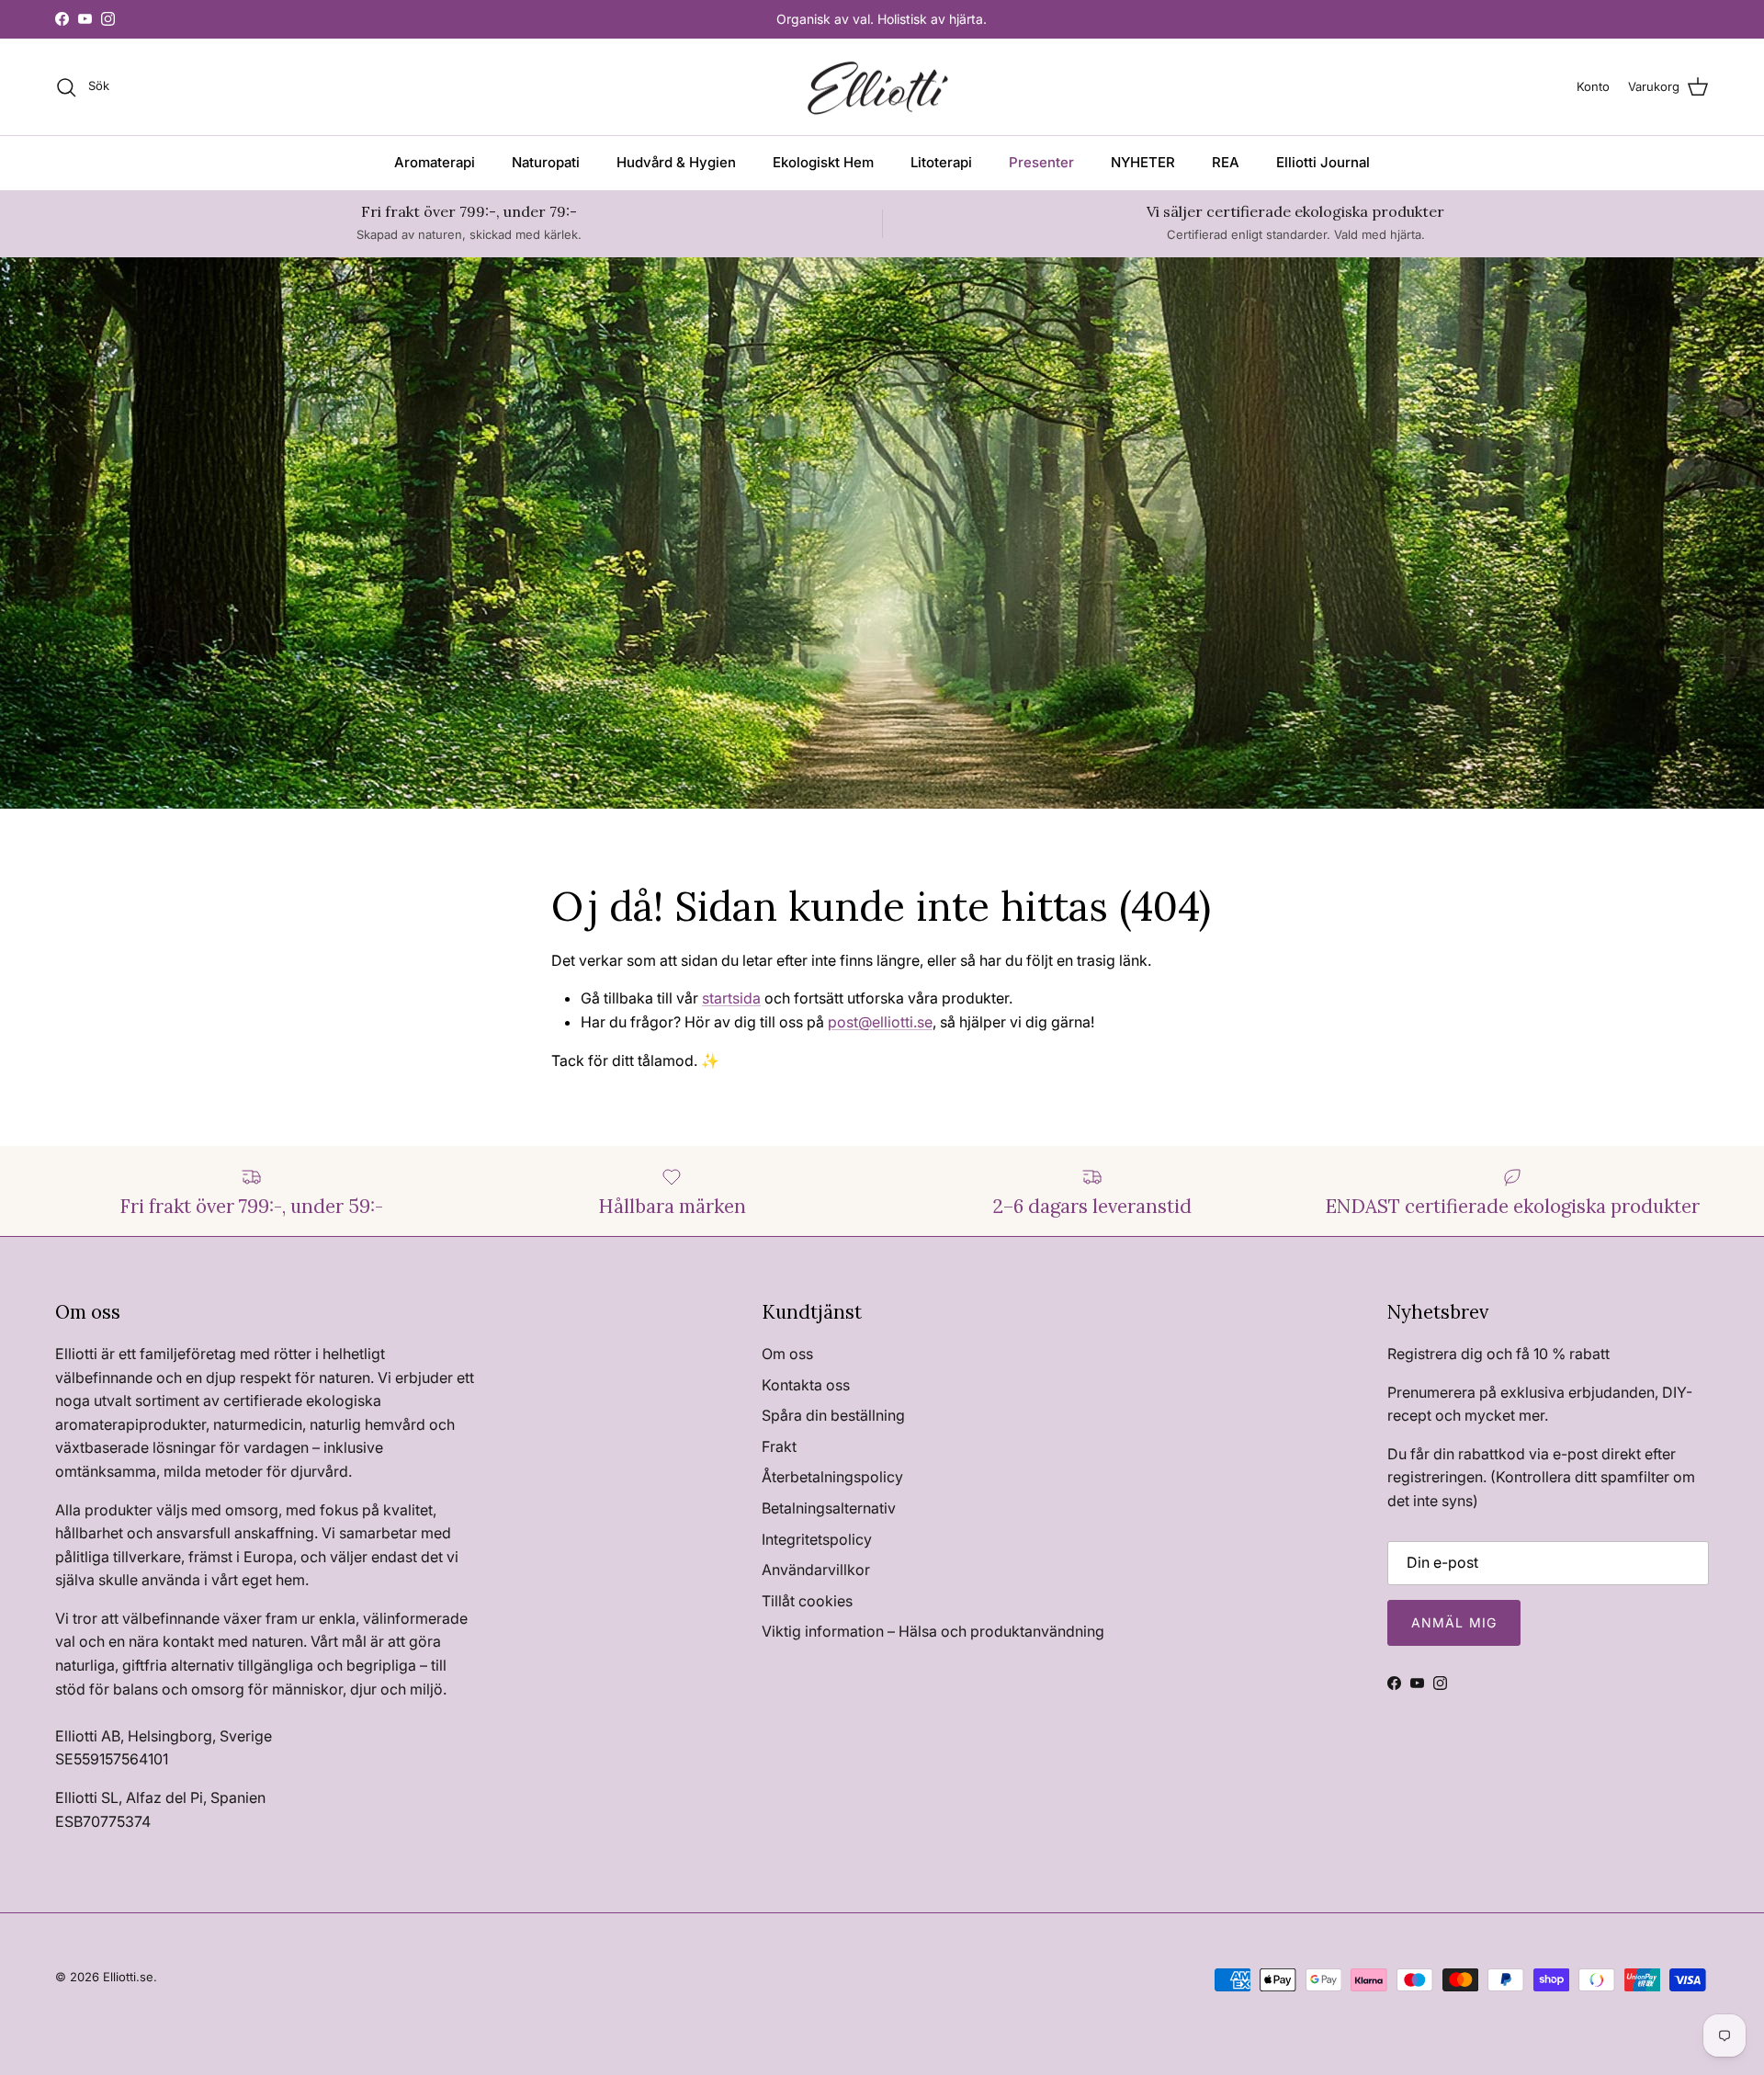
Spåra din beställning (833, 1415)
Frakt (779, 1446)
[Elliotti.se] (882, 87)
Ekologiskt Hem (823, 162)
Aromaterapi (435, 162)
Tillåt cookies (807, 1601)
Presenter (1041, 162)
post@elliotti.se (880, 1022)
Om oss (787, 1354)
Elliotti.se (128, 1977)
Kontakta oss (806, 1385)
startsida (731, 998)
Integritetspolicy (817, 1539)
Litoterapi (941, 162)
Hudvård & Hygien (676, 162)
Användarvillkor (816, 1570)
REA (1226, 162)
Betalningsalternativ (829, 1508)
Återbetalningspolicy (832, 1477)
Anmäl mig (1454, 1622)
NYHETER (1143, 162)
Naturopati (546, 162)
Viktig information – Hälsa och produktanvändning (933, 1631)
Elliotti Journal (1323, 162)
